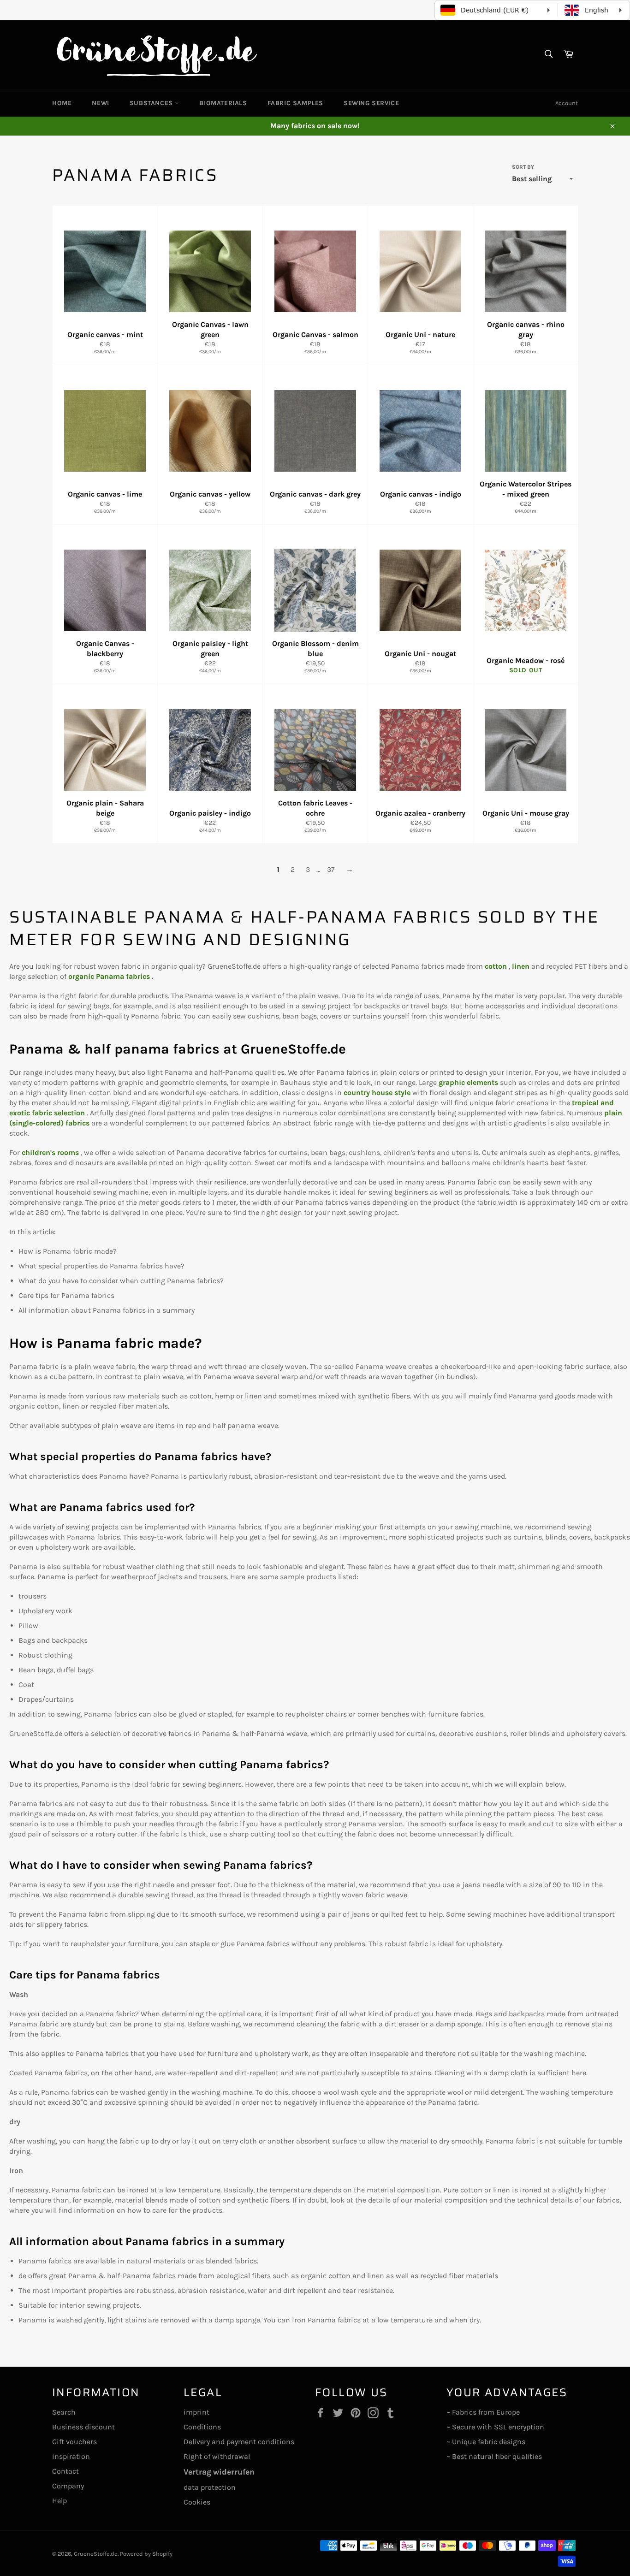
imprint (196, 2412)
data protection (210, 2487)
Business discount (83, 2427)
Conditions (202, 2427)
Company (68, 2486)
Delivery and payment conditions (239, 2442)
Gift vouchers (74, 2442)
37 (331, 869)
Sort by (523, 167)
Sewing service (371, 103)
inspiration (71, 2456)
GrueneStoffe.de (96, 2554)
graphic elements (468, 1082)
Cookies (197, 2502)
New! (100, 103)
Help (59, 2501)
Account (567, 103)
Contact (65, 2471)
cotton (496, 966)
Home (62, 103)
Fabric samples (295, 103)
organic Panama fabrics (109, 976)
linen (521, 966)
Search (64, 2412)
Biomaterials (223, 103)
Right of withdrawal (217, 2456)
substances (152, 103)
